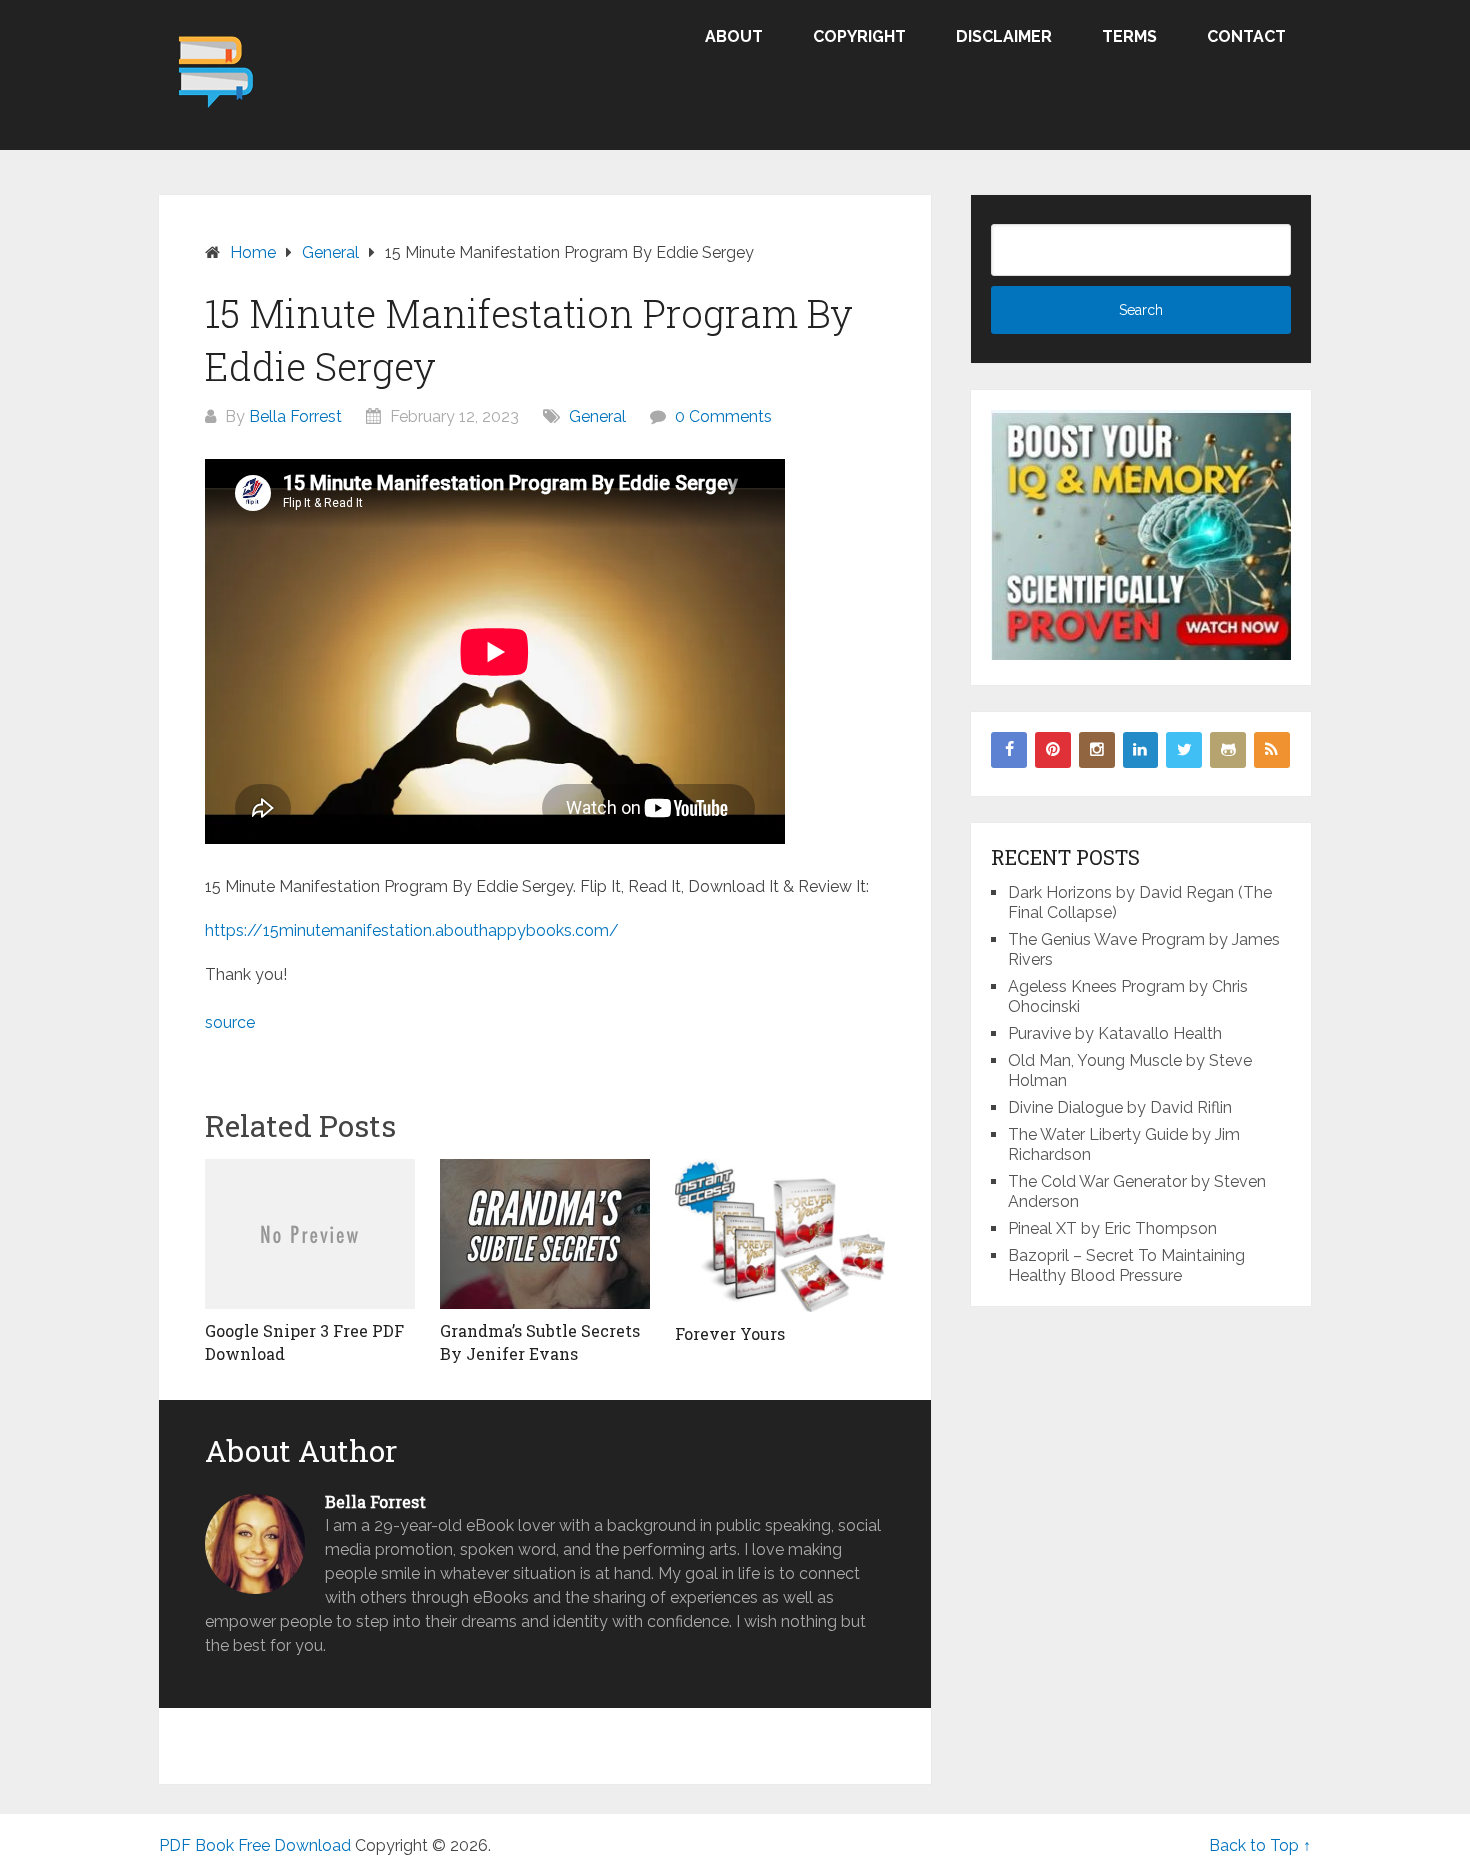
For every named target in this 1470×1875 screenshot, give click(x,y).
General (597, 416)
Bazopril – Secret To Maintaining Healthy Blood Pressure (1126, 1265)
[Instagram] (1097, 750)
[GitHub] (1228, 750)
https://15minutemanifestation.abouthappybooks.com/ (412, 930)
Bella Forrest (295, 416)
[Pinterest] (1053, 750)
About (734, 36)
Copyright (859, 36)
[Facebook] (1009, 750)
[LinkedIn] (1141, 750)
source (230, 1022)
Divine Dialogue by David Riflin (1120, 1107)
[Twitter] (1184, 750)
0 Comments (723, 416)
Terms (1129, 36)
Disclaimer (1004, 36)
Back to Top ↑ (1260, 1845)
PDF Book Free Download (255, 1845)
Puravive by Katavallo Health (1115, 1033)
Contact (1246, 36)
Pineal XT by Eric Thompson (1112, 1228)
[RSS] (1272, 750)
